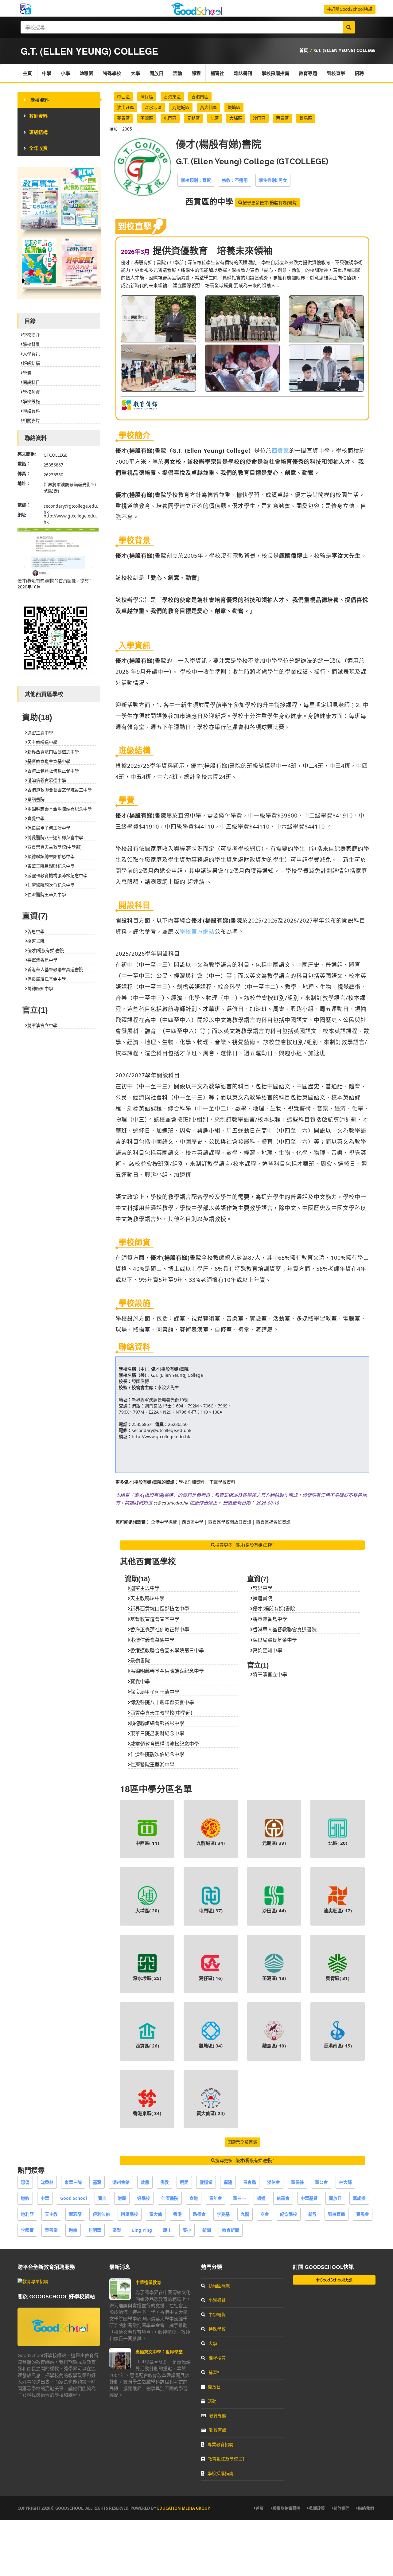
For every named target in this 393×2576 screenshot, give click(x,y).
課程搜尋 (217, 2358)
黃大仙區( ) (211, 2113)
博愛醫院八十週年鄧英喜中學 (162, 1702)
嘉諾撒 (359, 2198)
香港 (177, 2214)
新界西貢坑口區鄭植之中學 (160, 1609)
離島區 (306, 118)
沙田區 (259, 118)
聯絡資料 (31, 411)
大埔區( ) (147, 1911)
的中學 (209, 202)
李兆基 (223, 2214)
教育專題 (308, 73)
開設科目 (31, 382)
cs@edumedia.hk (171, 1503)
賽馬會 (363, 2214)
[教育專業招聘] (33, 2281)
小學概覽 (217, 2300)
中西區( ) (147, 1843)
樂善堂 (51, 2230)
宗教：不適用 (235, 180)
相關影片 (31, 420)
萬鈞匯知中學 (267, 1650)
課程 (196, 73)
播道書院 (263, 1598)
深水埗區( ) (147, 1978)
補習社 (217, 73)
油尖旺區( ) (338, 1911)
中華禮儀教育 (148, 2282)
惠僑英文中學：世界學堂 (159, 2352)
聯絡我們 (366, 2508)
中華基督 (309, 2198)
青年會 (216, 2198)
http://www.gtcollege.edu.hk (161, 1436)
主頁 (27, 73)
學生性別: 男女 (273, 180)
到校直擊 (336, 73)
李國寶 (27, 2230)
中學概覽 (217, 2314)
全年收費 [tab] (38, 148)
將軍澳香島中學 (270, 1619)
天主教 (51, 2214)
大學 (135, 73)
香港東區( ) (147, 2113)
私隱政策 (317, 2508)
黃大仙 (156, 2214)
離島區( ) (274, 2046)
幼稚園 (86, 73)
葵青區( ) (338, 1978)
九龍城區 (181, 107)
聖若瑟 (75, 2214)
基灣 (97, 2182)
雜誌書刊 (243, 73)
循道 (261, 2198)
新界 (313, 2214)
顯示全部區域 (244, 2142)
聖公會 (321, 2182)
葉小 (187, 2230)
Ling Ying (142, 2230)
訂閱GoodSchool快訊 (352, 9)
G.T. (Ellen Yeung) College (345, 50)
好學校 (144, 2198)
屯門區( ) (211, 1911)
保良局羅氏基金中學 (275, 1640)
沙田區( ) (274, 1911)
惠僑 (25, 2182)
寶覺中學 (140, 1681)
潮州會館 (121, 2182)
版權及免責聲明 (286, 2508)
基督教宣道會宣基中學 (155, 1619)
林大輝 (345, 2182)
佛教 (165, 2182)
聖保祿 (298, 2182)
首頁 (304, 50)
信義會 (283, 2198)
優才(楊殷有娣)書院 (170, 1369)
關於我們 (341, 2508)
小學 (65, 73)
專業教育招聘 (220, 2444)
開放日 (156, 73)
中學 (47, 73)
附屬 (122, 2198)
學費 (27, 373)
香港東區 (172, 97)
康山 (167, 2230)
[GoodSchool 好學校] (196, 13)
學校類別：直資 (196, 180)
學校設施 (31, 401)
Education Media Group (184, 2508)
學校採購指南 (275, 73)
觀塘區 (234, 107)
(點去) (53, 491)
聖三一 (239, 2198)
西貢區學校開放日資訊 (230, 1522)
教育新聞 (231, 2230)
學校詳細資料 (192, 1482)
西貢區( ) (147, 2046)
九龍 (245, 2214)
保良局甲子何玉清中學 (155, 1692)
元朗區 (193, 118)
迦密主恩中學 (145, 1588)
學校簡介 (31, 335)
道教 (25, 2198)
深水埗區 (153, 107)
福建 (228, 2182)
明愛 (184, 2182)
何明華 (95, 2230)
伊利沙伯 (101, 2214)
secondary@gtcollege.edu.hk (161, 1430)
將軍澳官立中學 (270, 1674)
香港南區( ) (338, 2046)
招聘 (359, 73)
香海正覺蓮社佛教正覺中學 (160, 1630)
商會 (265, 2214)
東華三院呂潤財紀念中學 (157, 1733)
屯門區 (170, 118)
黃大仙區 (208, 107)
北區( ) (338, 1843)
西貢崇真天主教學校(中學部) (161, 1713)
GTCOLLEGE (56, 455)
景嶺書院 (140, 1661)
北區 (215, 118)
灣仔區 (147, 97)
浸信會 (274, 2182)
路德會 (199, 2214)
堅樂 (117, 2230)
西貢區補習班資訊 (273, 1522)
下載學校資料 (222, 1482)
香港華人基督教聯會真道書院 (285, 1630)
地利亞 (27, 2214)
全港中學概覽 (164, 1522)
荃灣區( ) (274, 1978)
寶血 (102, 2198)
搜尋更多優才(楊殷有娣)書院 (270, 203)
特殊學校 (112, 73)
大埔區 (236, 118)
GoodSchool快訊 (336, 2280)
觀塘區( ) (211, 2046)
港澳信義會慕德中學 (152, 1640)
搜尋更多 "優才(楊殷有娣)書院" (245, 1545)
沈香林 (47, 2182)
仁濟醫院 (170, 2198)
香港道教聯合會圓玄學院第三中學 (167, 1650)
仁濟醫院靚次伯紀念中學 (157, 1754)
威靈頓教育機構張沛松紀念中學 (165, 1744)
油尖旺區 (126, 107)
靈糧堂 (206, 2182)
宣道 (194, 2198)
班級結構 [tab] (38, 132)
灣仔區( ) (211, 1978)
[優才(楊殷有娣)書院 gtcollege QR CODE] (56, 675)
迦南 (73, 2230)
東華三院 (73, 2182)
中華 (45, 2198)
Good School (74, 2198)
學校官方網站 (197, 931)
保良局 (250, 2182)
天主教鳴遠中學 (147, 1598)
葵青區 (123, 118)
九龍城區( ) (211, 1843)
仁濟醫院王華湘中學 (152, 1765)
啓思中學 (263, 1588)
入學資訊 (31, 354)
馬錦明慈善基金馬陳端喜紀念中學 (167, 1671)
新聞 (207, 2230)
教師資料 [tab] (38, 116)
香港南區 (200, 97)
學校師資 (31, 392)
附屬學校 (130, 2214)
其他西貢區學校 (148, 1561)
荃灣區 (147, 118)
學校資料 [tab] (39, 100)
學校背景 (31, 344)
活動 (177, 73)
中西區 (123, 97)
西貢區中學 (193, 1522)
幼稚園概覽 (219, 2286)
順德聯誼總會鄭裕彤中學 (157, 1723)
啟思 (145, 2182)
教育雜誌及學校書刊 (227, 2459)
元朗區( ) (274, 1843)
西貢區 (282, 118)
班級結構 (31, 363)
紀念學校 (289, 2214)
